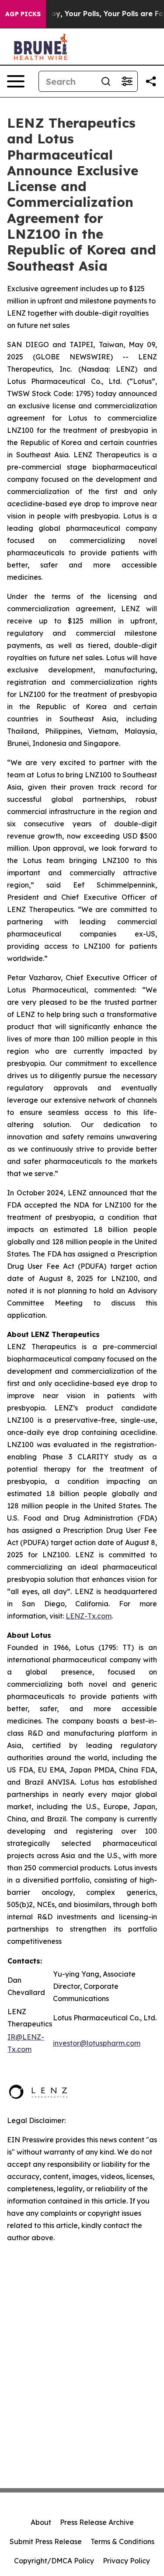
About (41, 2522)
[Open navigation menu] (16, 81)
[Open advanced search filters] (127, 81)
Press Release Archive (97, 2522)
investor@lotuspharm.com (97, 2043)
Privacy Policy (126, 2561)
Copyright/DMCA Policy (54, 2561)
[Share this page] (151, 81)
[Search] (106, 81)
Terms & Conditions (122, 2541)
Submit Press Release (46, 2541)
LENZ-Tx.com (89, 1616)
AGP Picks (23, 14)
